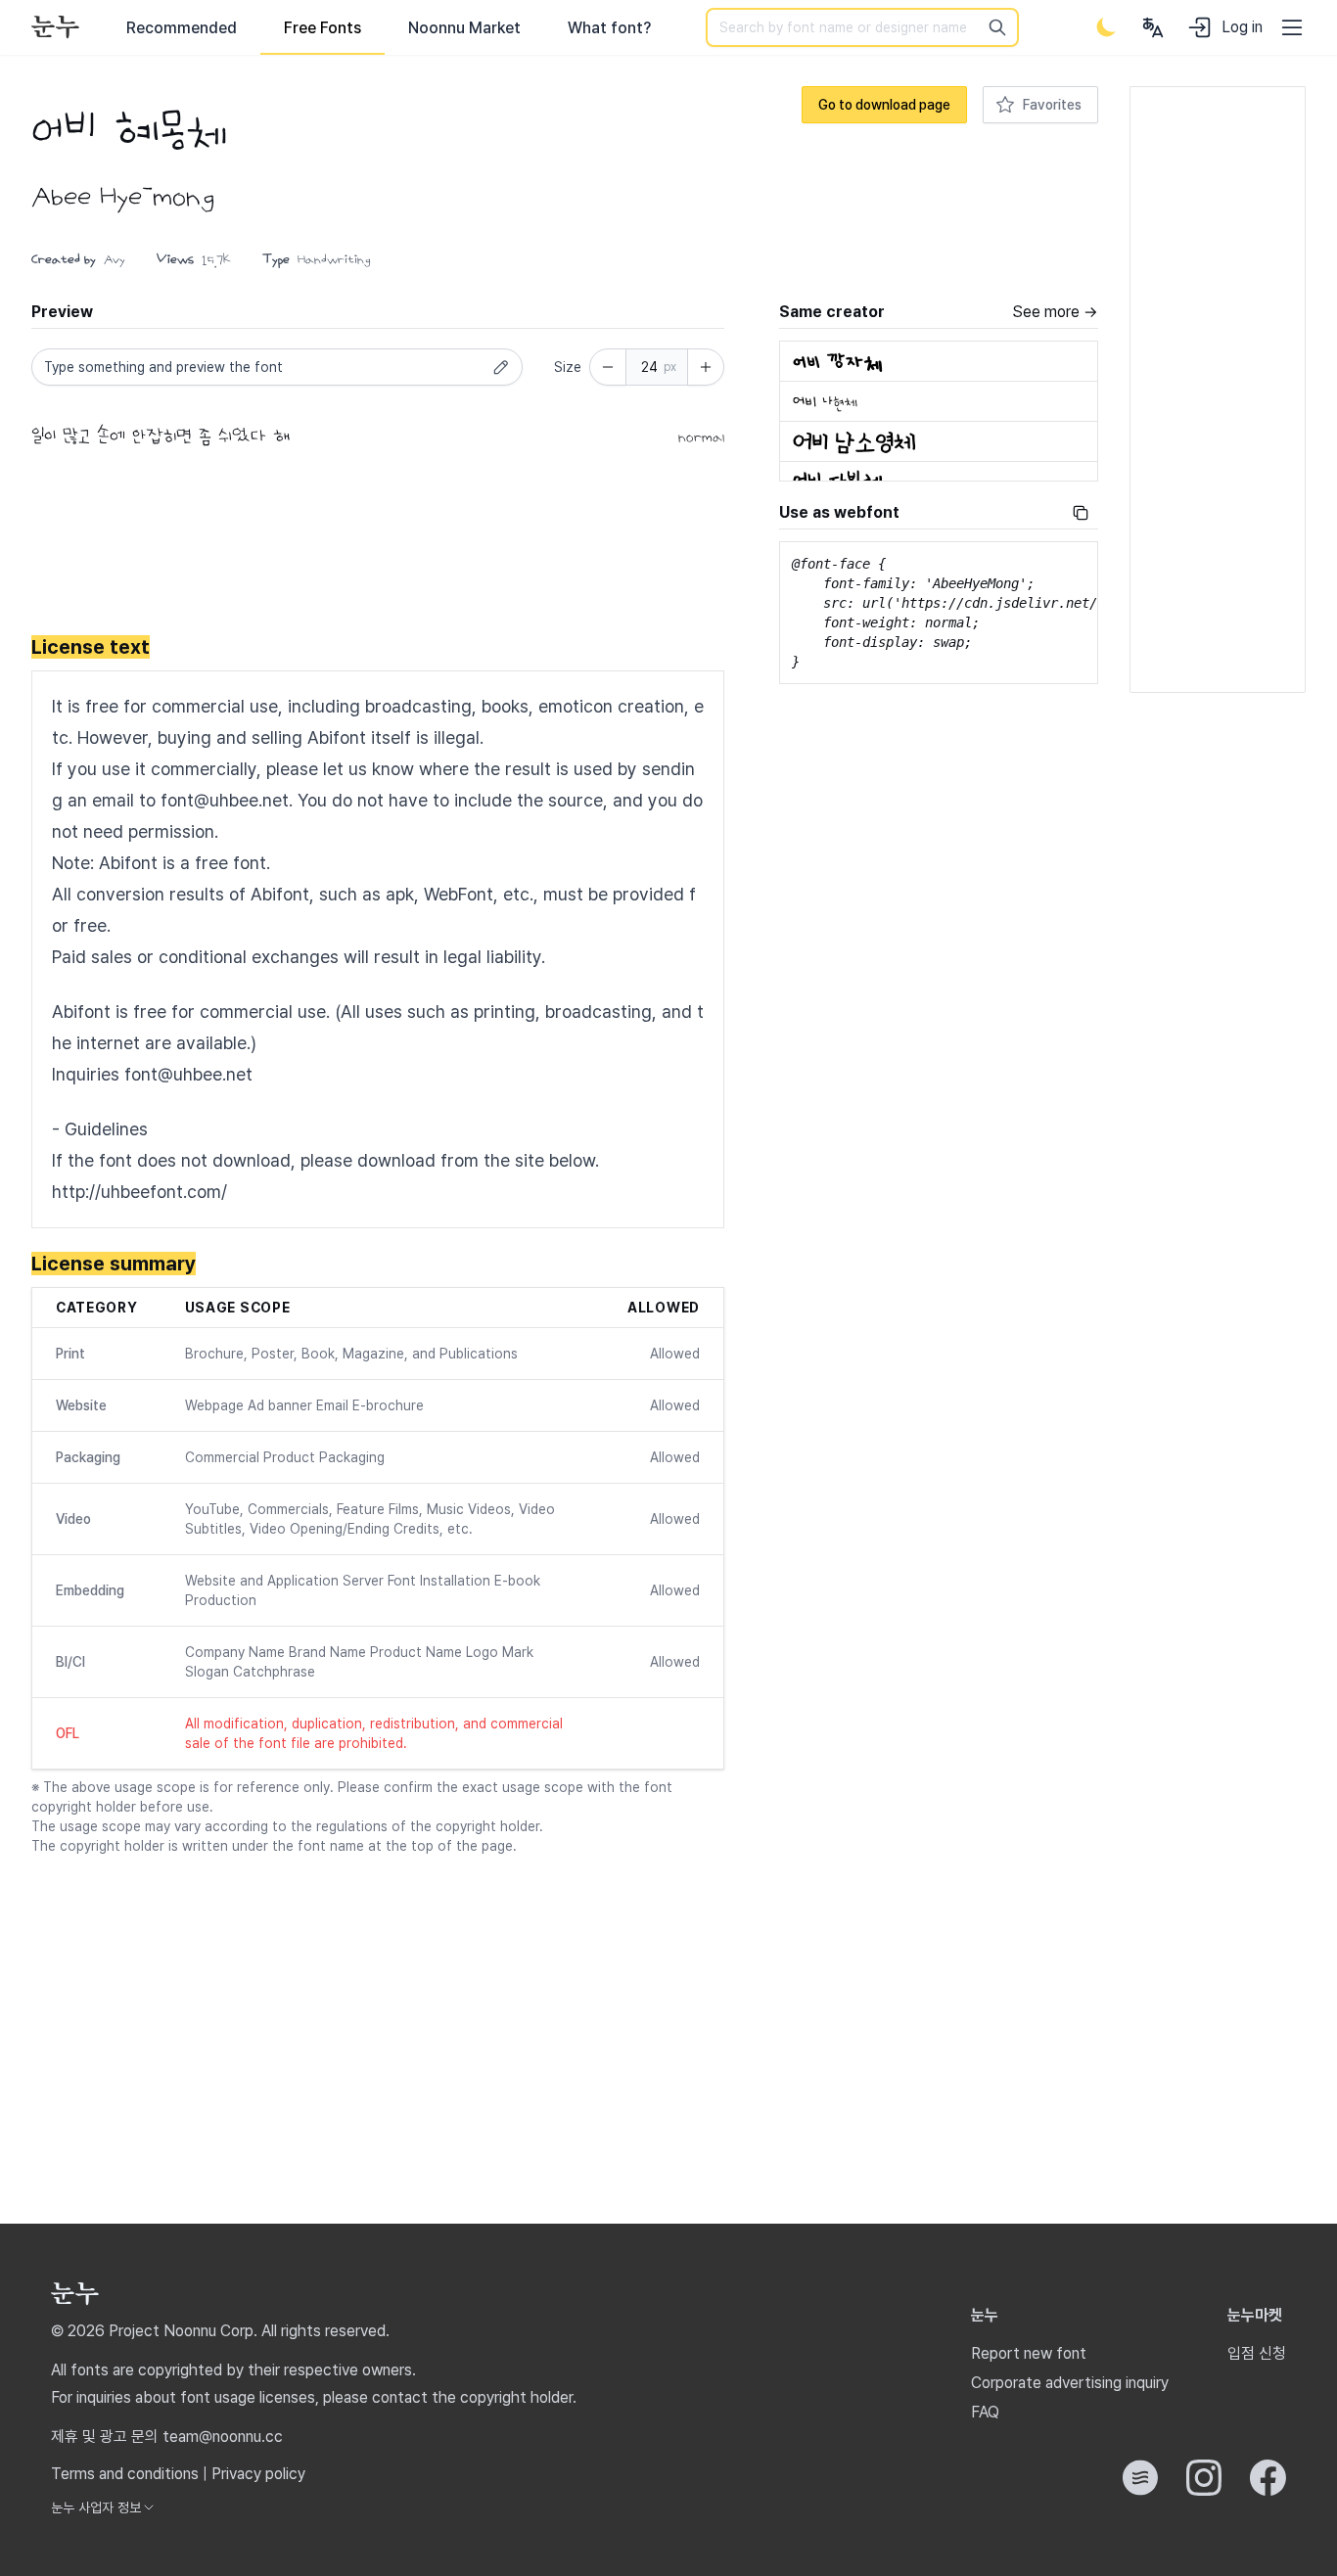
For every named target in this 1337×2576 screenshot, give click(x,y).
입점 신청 (1257, 2353)
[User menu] (1153, 27)
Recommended (182, 28)
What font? (609, 28)
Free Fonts (323, 28)
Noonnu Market (464, 28)
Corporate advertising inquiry (1070, 2383)
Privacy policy (258, 2474)
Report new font (1029, 2353)
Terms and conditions (125, 2474)
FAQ (985, 2412)
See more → (1055, 312)
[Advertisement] (378, 546)
